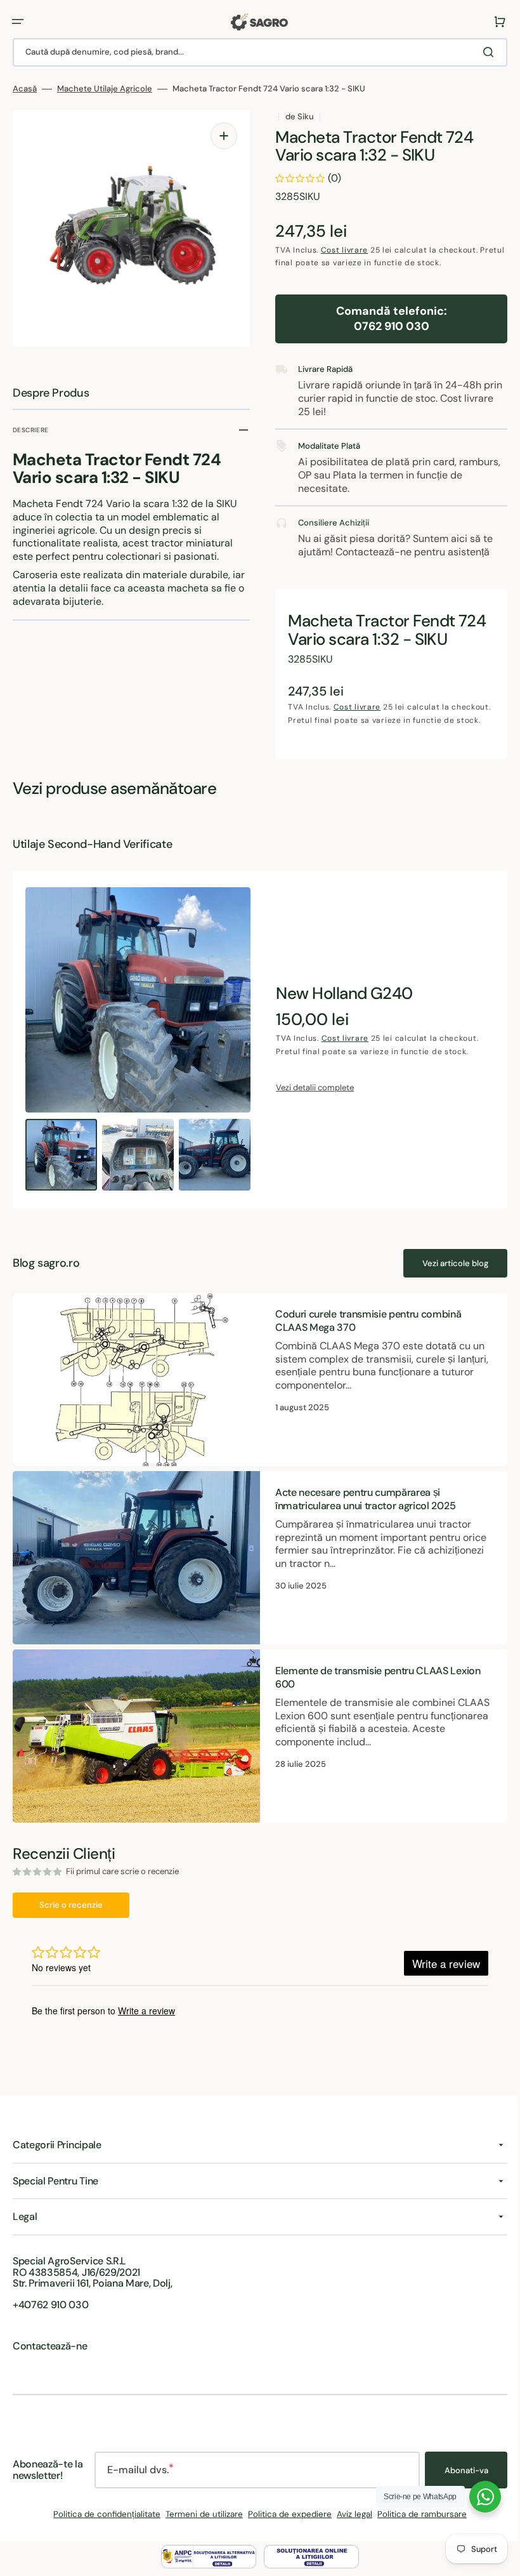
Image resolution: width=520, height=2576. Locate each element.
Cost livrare (340, 250)
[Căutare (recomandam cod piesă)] (481, 52)
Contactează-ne (50, 2349)
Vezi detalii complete (310, 1100)
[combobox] (255, 52)
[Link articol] (255, 1391)
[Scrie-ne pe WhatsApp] (476, 2497)
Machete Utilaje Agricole (105, 89)
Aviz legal (350, 2517)
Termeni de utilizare (200, 2517)
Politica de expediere (285, 2517)
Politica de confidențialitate (102, 2517)
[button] (18, 22)
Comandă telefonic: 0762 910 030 (385, 318)
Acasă (25, 89)
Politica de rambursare (418, 2517)
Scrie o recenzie (71, 1907)
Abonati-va (457, 2473)
